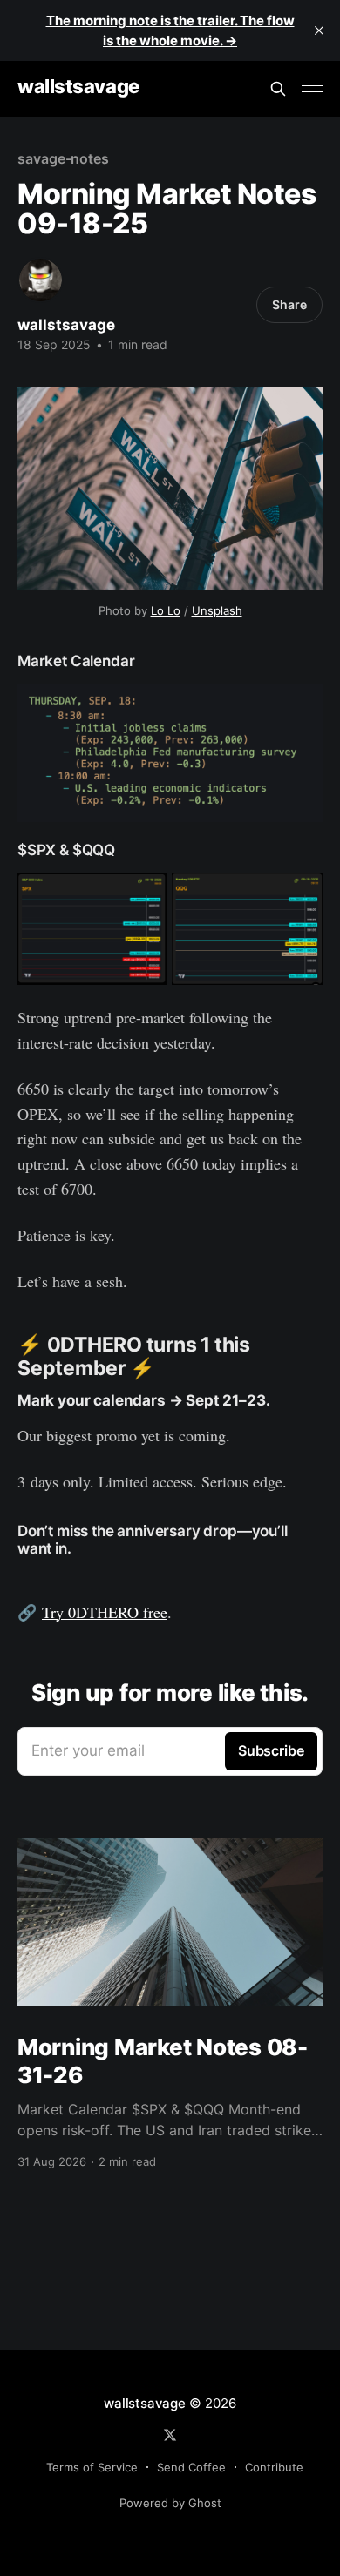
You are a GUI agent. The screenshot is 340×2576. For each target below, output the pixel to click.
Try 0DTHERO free (105, 1612)
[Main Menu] (312, 89)
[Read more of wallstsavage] (41, 280)
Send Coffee (191, 2467)
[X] (170, 2435)
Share (289, 304)
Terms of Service (92, 2467)
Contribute (274, 2467)
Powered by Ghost (170, 2503)
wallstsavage (78, 87)
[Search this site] (278, 89)
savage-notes (63, 158)
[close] (319, 30)
